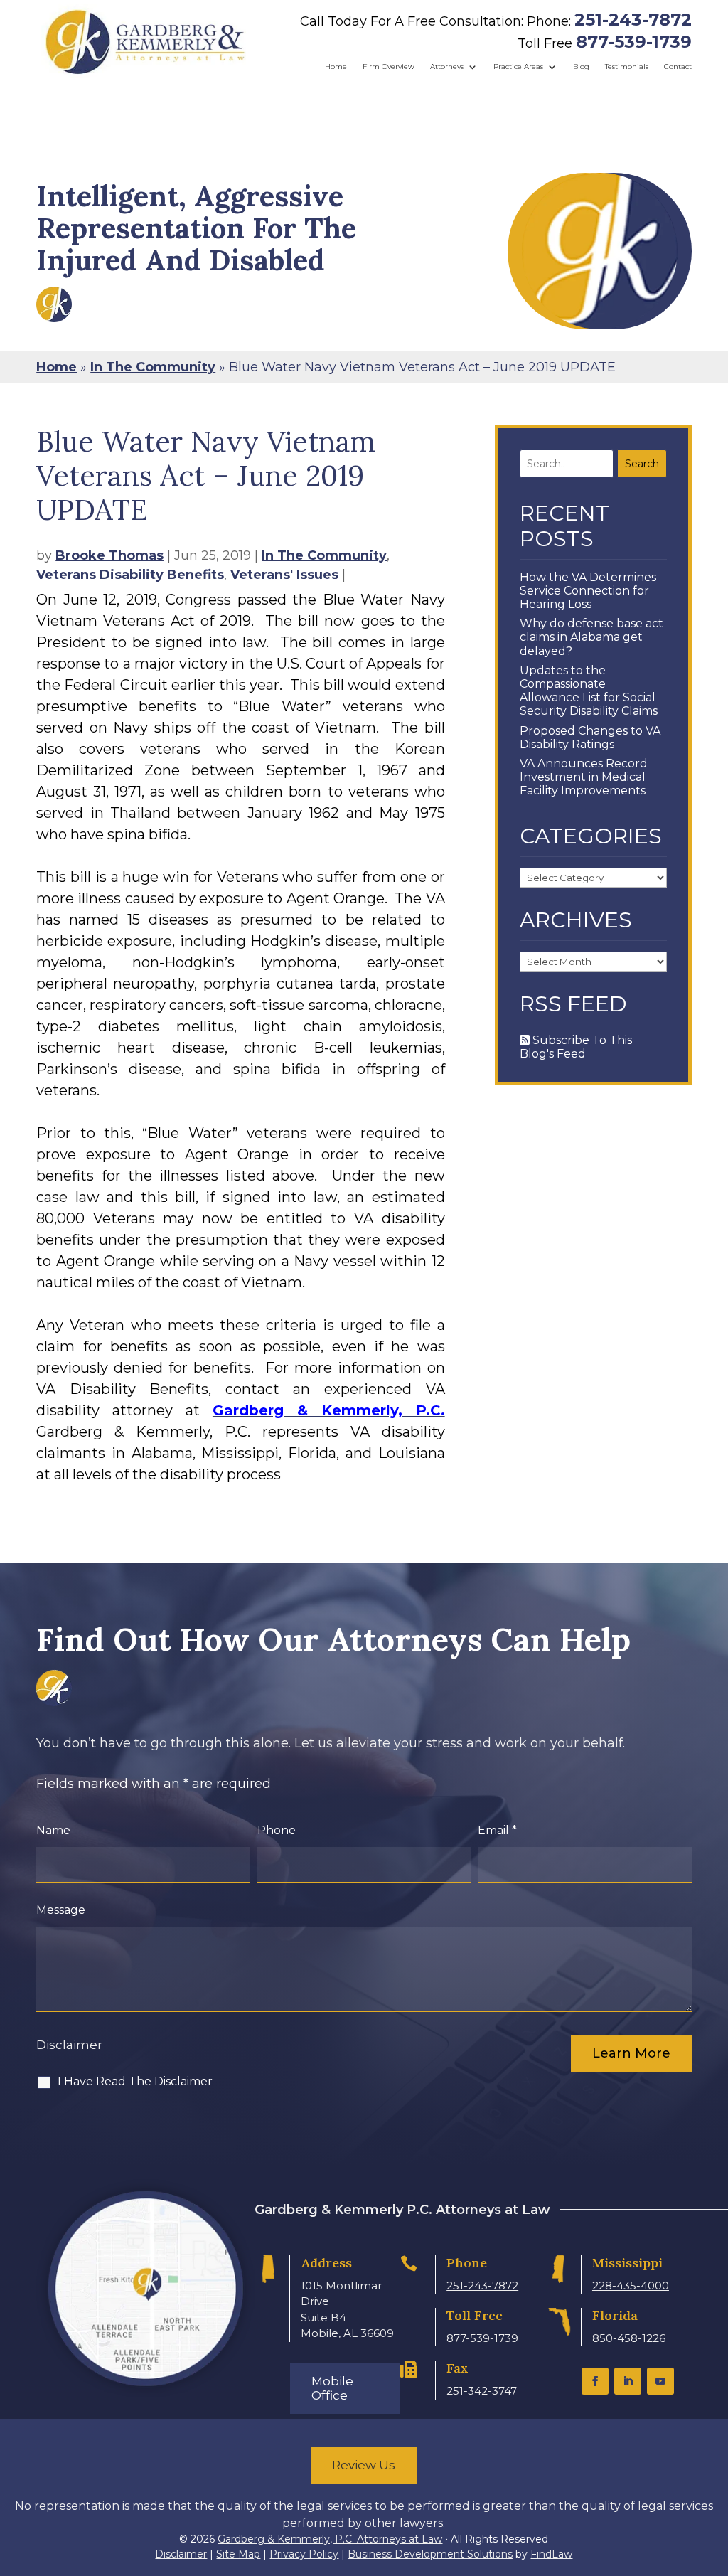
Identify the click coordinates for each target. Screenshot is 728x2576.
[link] (145, 42)
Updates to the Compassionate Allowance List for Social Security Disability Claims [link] (589, 691)
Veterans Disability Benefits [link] (130, 575)
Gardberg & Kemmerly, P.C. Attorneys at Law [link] (330, 2539)
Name (53, 1830)
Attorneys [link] (447, 66)
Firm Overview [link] (389, 66)
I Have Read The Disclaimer (135, 2081)
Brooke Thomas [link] (109, 555)
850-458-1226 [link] (629, 2338)
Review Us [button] (364, 2465)
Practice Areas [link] (518, 66)
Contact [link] (678, 66)
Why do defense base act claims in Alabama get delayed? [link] (591, 637)
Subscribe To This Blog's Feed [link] (576, 1047)
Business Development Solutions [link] (430, 2554)
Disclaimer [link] (181, 2554)
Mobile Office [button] (332, 2388)
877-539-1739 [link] (634, 42)
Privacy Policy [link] (304, 2554)
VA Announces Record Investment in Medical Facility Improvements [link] (584, 777)
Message (61, 1910)
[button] (595, 2381)
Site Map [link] (238, 2554)
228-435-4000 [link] (631, 2285)
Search (642, 464)
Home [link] (336, 66)
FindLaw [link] (551, 2554)
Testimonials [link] (627, 66)
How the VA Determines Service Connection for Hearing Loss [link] (588, 591)
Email (497, 1830)
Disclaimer (69, 2045)
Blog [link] (581, 66)
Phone (277, 1830)
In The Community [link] (324, 555)
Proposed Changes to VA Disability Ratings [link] (590, 738)
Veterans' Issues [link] (284, 575)
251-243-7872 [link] (633, 20)
